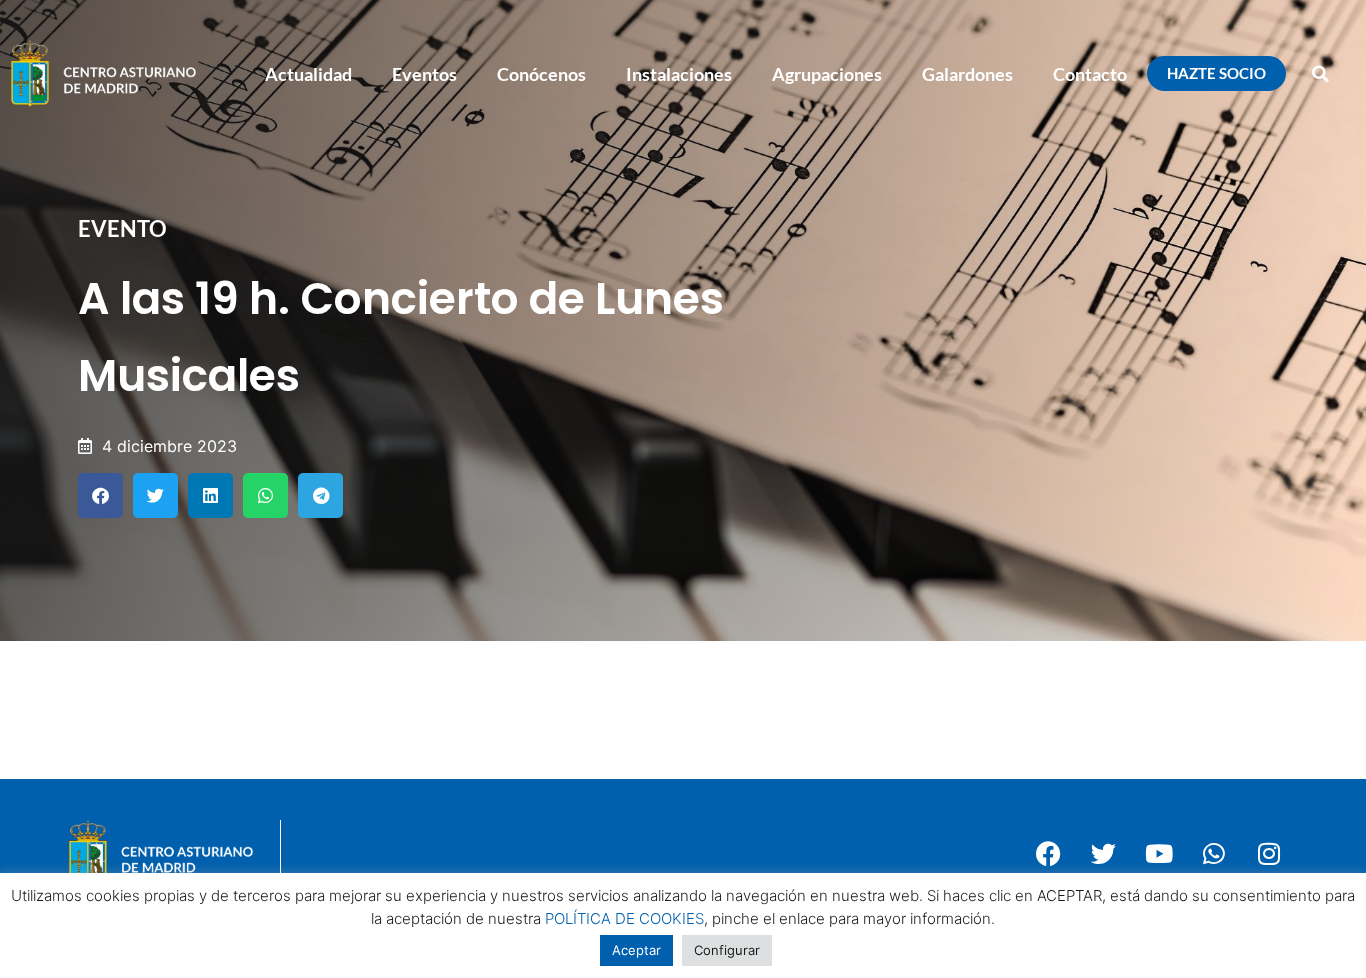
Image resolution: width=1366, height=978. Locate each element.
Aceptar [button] (636, 950)
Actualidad (308, 74)
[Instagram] (1269, 853)
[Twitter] (1104, 853)
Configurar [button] (727, 950)
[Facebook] (1049, 853)
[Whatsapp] (1214, 853)
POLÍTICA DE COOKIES (624, 918)
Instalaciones (679, 74)
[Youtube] (1159, 853)
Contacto (1090, 74)
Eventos (424, 74)
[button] (1321, 74)
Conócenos (541, 74)
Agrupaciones (827, 74)
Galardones (967, 74)
